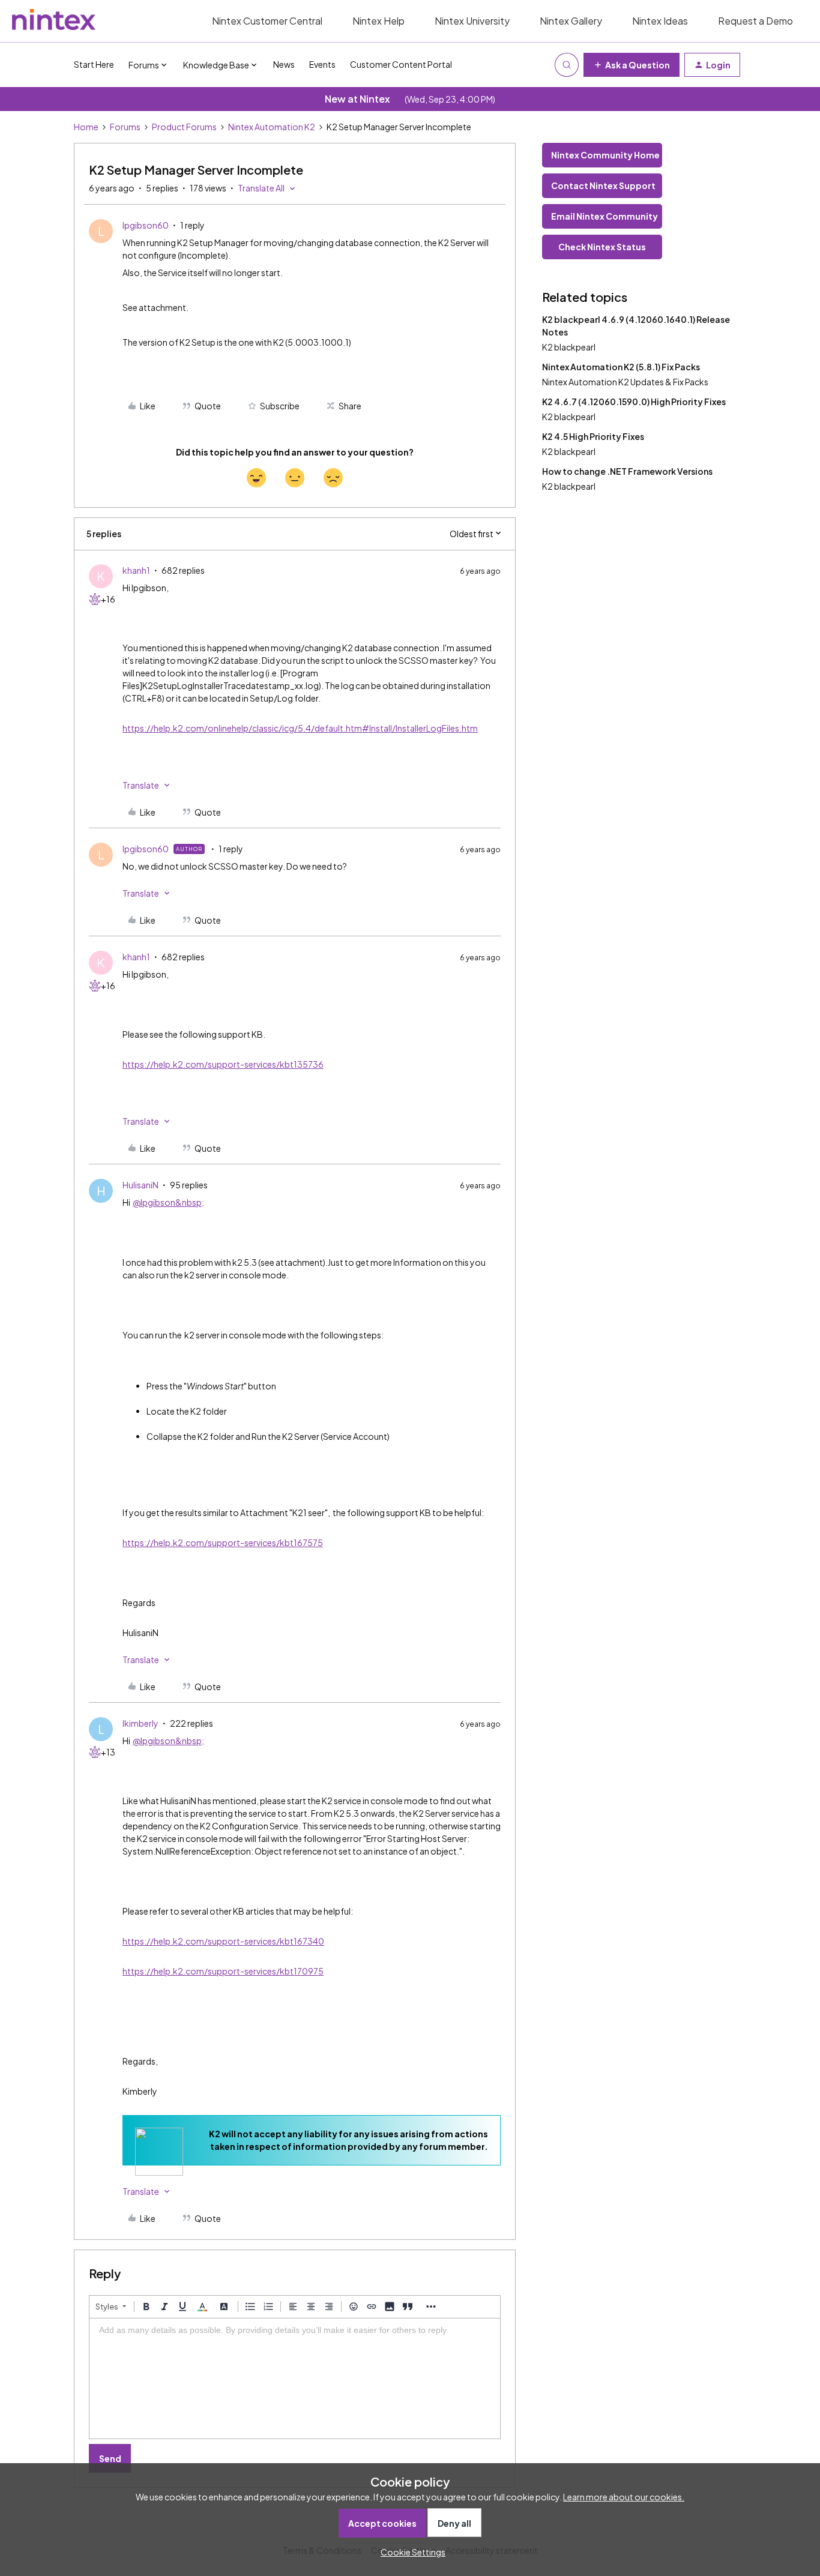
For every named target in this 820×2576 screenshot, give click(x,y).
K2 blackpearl (569, 347)
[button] (632, 65)
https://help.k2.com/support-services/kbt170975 (223, 1971)
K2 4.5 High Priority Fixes (593, 436)
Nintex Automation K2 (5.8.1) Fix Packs (621, 367)
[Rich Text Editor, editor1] (295, 2379)
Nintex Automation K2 (272, 127)
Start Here (94, 64)
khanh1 (136, 570)
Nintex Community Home (605, 155)
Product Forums (184, 127)
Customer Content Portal (401, 64)
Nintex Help (378, 21)
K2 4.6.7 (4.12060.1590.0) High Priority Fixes (634, 402)
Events (322, 64)
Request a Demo (755, 21)
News (284, 64)
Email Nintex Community (604, 216)
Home (86, 127)
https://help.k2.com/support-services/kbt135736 (223, 1064)
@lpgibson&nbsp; (168, 1202)
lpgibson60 (146, 225)
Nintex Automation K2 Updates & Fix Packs (625, 382)
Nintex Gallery (571, 21)
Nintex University (472, 21)
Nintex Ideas (660, 21)
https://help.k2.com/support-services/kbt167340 (223, 1941)
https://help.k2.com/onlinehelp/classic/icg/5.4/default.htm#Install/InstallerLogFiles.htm (300, 728)
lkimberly (140, 1723)
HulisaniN (140, 1185)
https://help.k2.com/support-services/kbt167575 (223, 1542)
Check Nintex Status (602, 247)
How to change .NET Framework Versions (627, 471)
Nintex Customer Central (267, 21)
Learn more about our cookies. (624, 2497)
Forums (125, 127)
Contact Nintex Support (603, 185)
